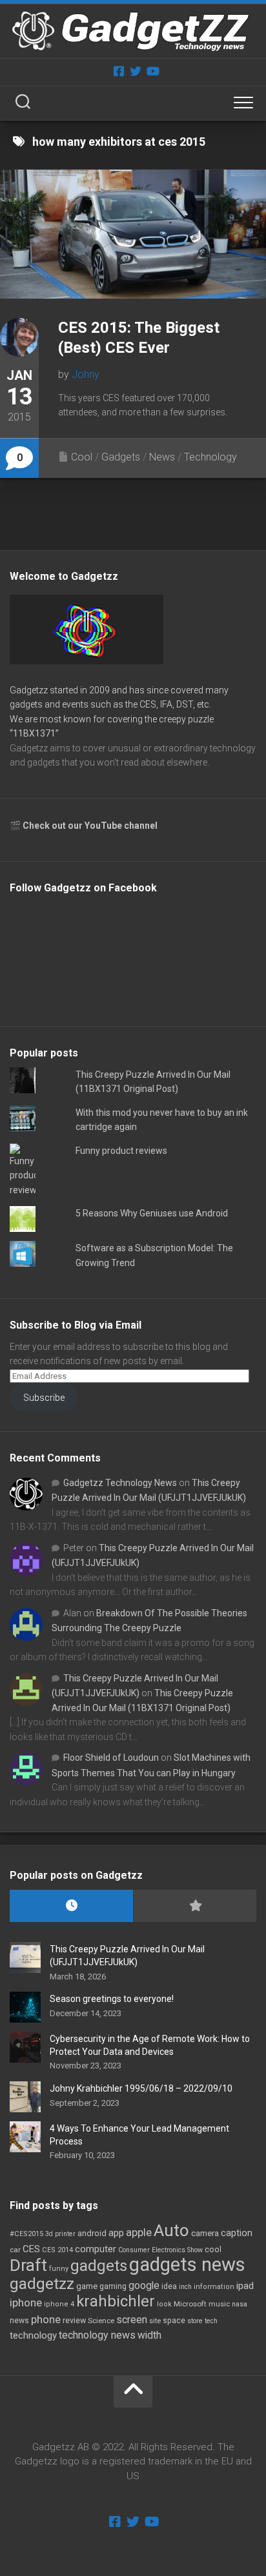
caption (237, 2233)
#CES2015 (26, 2234)
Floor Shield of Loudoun (111, 1758)
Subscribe (44, 1398)
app (116, 2233)
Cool (82, 457)
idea (169, 2286)
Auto (171, 2230)
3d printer (60, 2234)
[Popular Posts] (195, 1906)
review (74, 2320)
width (149, 2335)
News (162, 457)
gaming (113, 2286)
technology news (97, 2335)
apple (139, 2232)
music (219, 2304)
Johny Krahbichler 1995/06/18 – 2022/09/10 (141, 2088)
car (15, 2250)
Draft (28, 2265)
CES (31, 2249)
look (164, 2304)
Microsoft (190, 2304)
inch (185, 2287)
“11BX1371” (34, 733)
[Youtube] (152, 71)
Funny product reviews (121, 1151)
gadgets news (187, 2264)
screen (132, 2320)
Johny (86, 374)
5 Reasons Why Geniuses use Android (152, 1213)
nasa (240, 2304)
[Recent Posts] (71, 1906)
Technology (210, 457)
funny (59, 2269)
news (19, 2321)
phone (46, 2319)
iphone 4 (59, 2304)
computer (96, 2249)
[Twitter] (136, 71)
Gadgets (121, 457)
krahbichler (116, 2301)
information (214, 2287)
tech (211, 2321)
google (144, 2285)
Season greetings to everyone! (112, 1999)
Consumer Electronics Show (160, 2250)
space (174, 2320)
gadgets (99, 2266)
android (92, 2233)
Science (101, 2321)
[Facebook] (119, 71)
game (87, 2286)
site (155, 2321)
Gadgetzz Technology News (120, 1483)
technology (33, 2335)
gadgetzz (42, 2284)
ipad (245, 2286)
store (195, 2321)
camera (205, 2233)
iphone (26, 2303)
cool (213, 2250)
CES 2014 (57, 2250)
